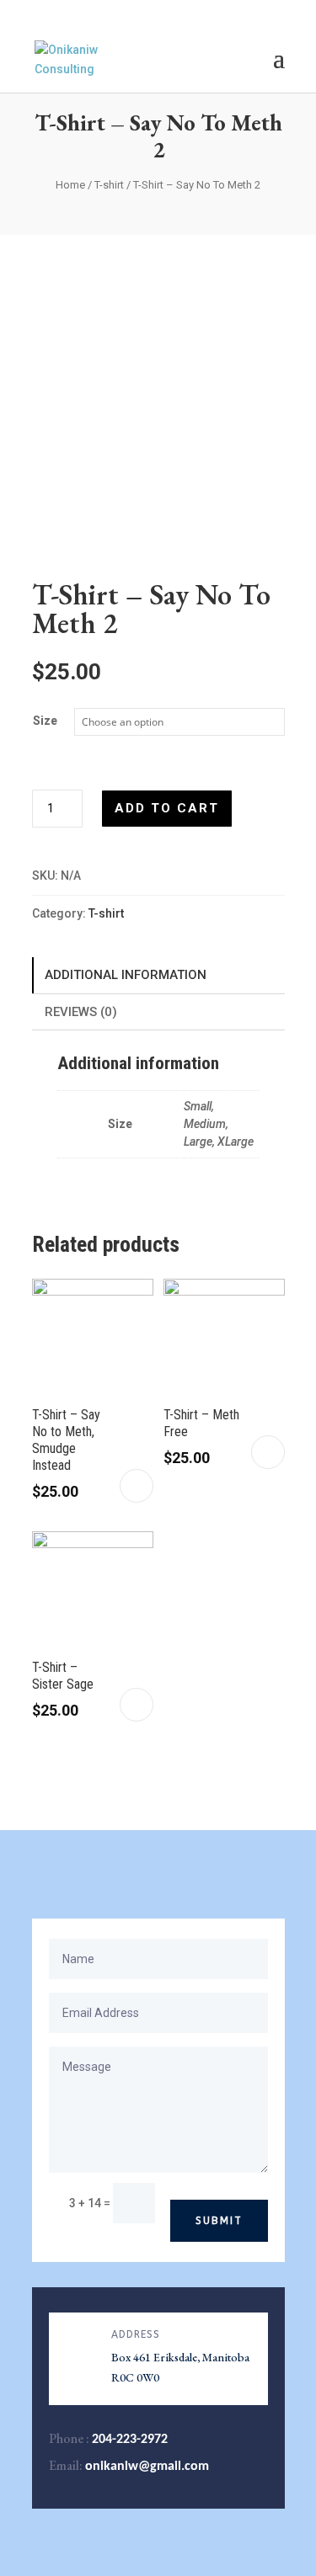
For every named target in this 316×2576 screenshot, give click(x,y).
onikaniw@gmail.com (147, 2467)
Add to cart (167, 808)
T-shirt (109, 185)
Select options (137, 1486)
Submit (219, 2221)
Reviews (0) (81, 1012)
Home (70, 185)
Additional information (126, 975)
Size (45, 721)
